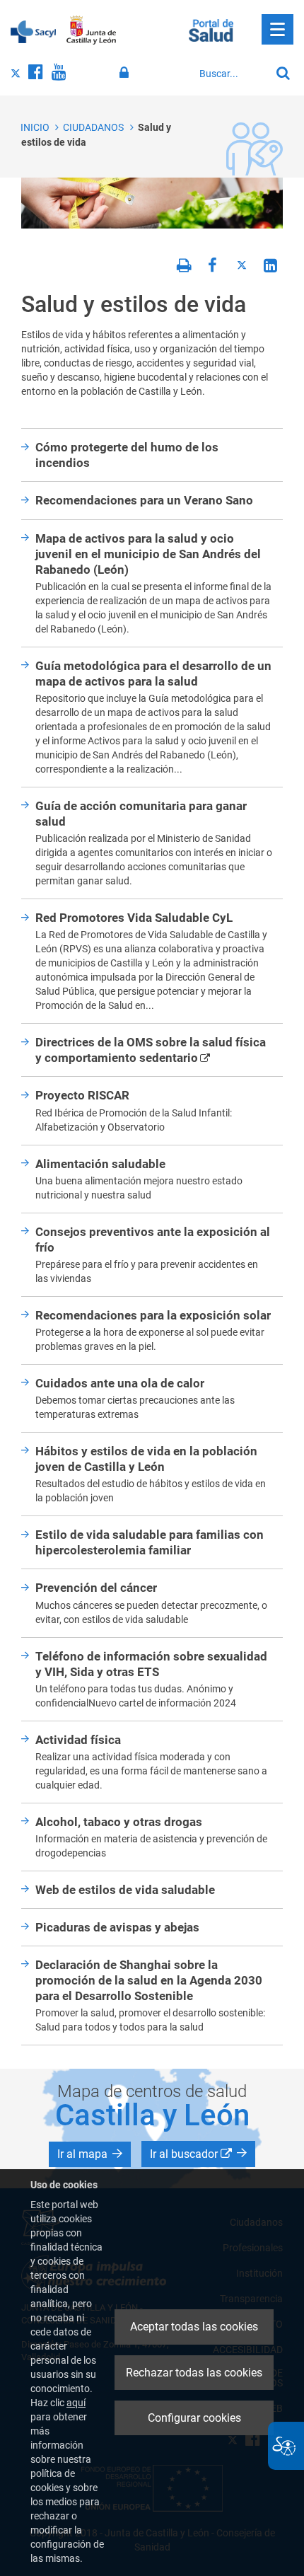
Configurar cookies (194, 2418)
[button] (90, 2154)
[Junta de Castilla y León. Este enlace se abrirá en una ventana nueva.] (92, 30)
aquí (76, 2403)
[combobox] (231, 74)
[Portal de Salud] (211, 29)
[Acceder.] (126, 73)
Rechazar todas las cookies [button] (194, 2373)
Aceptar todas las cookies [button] (194, 2327)
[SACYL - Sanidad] (33, 30)
